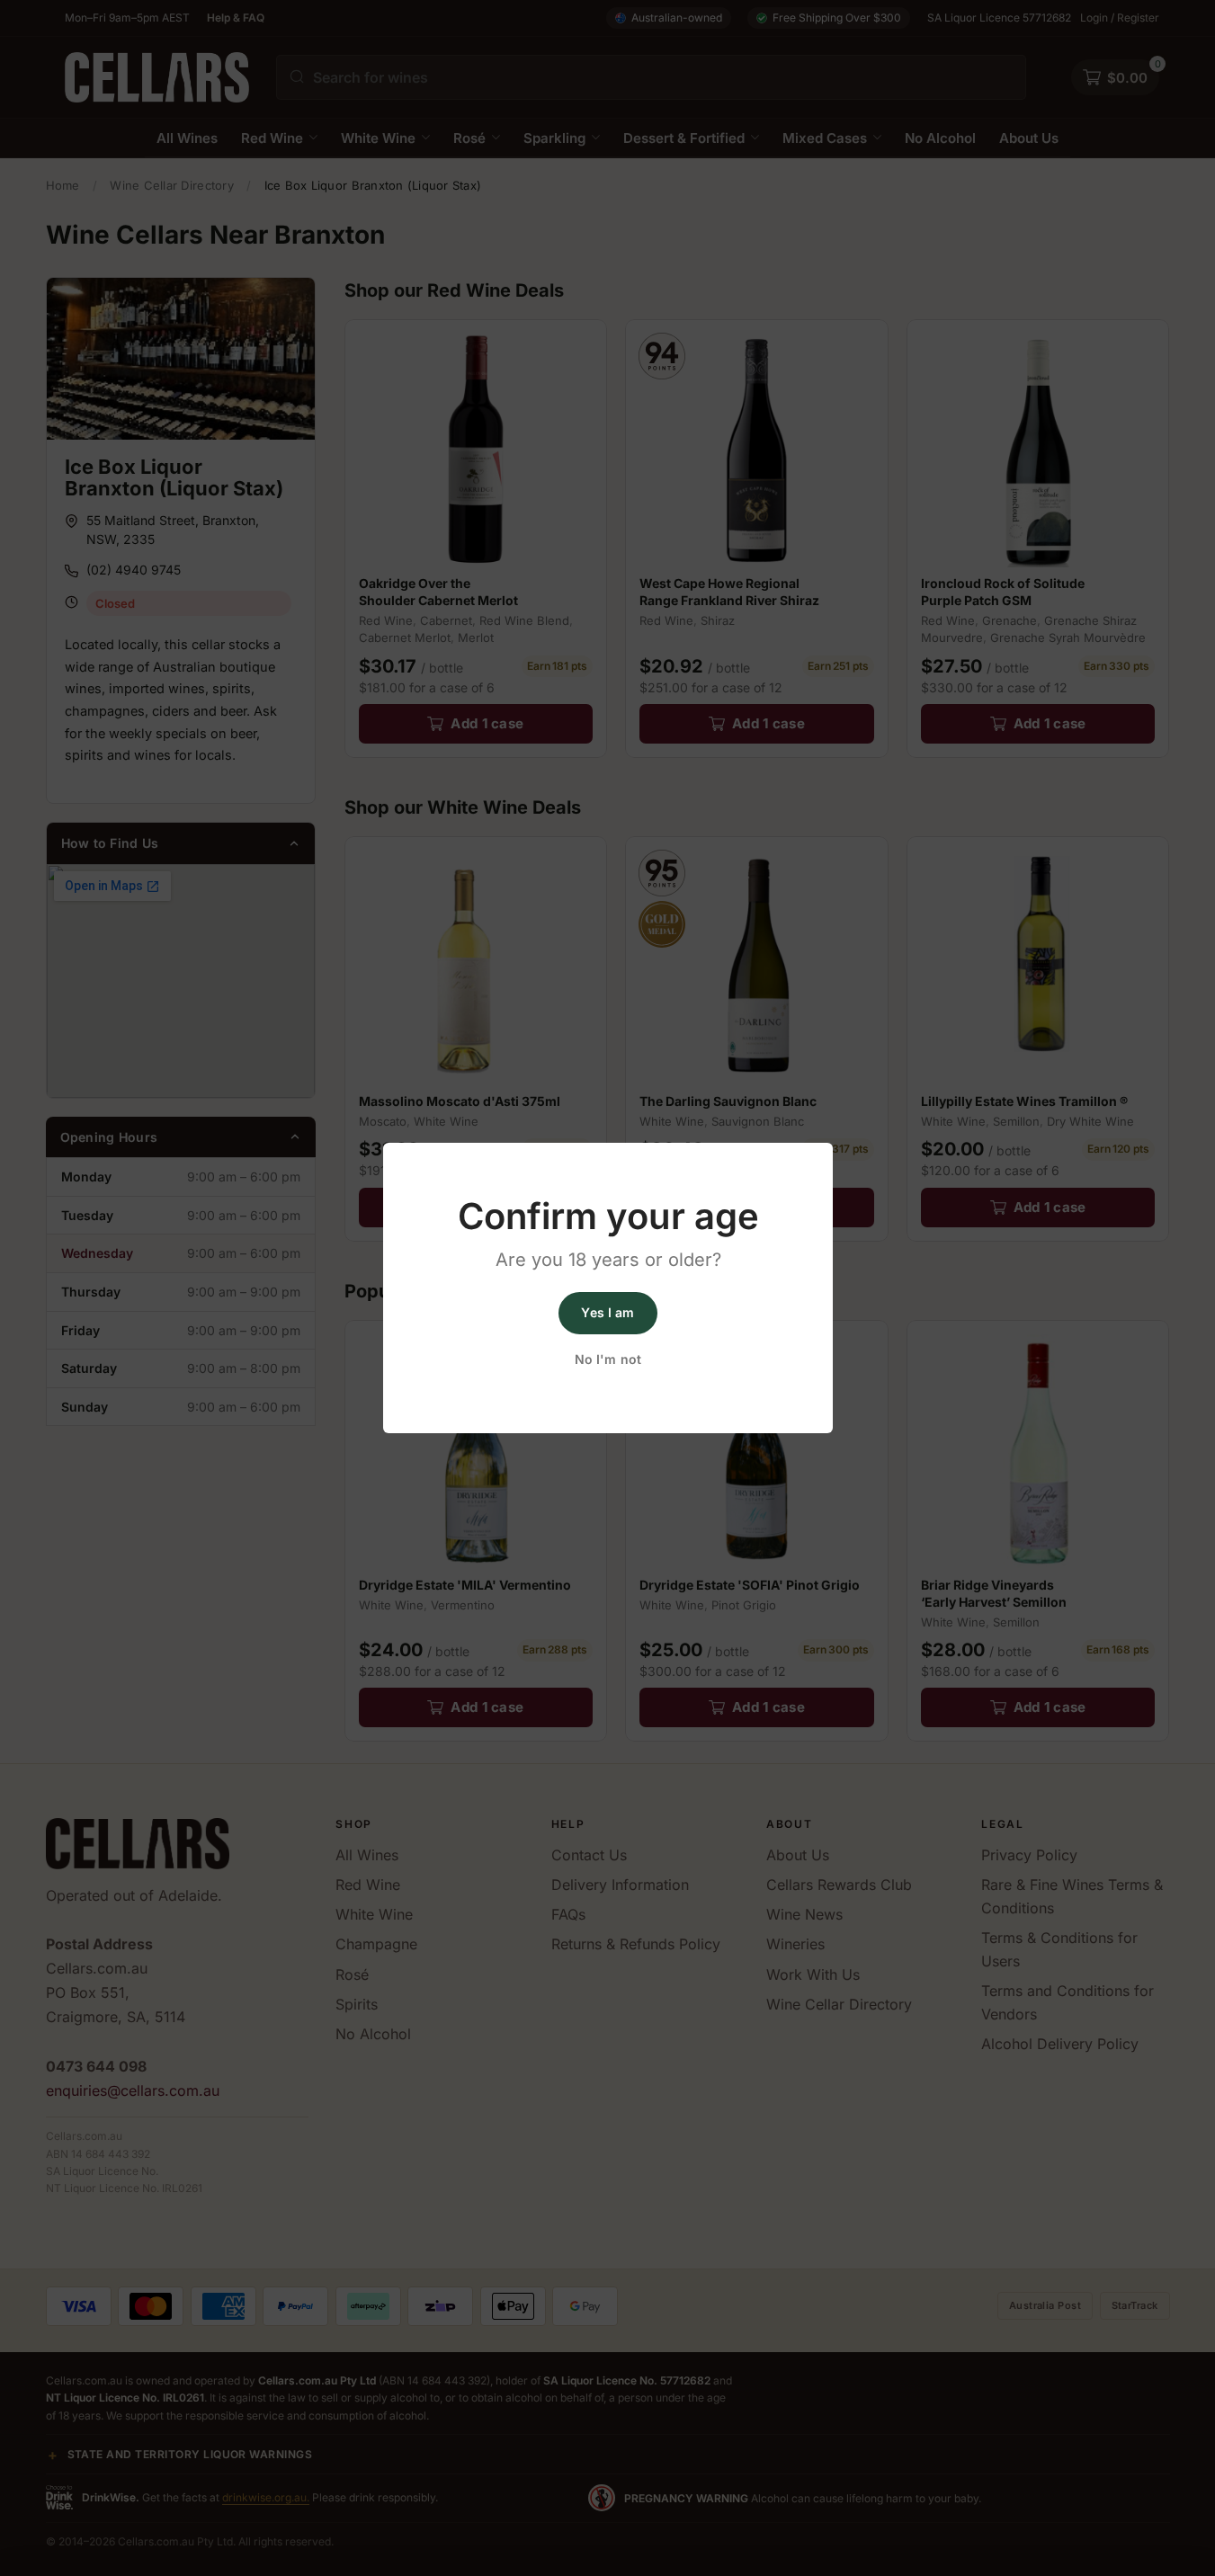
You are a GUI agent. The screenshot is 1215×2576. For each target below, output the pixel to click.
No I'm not (607, 1359)
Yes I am (607, 1312)
